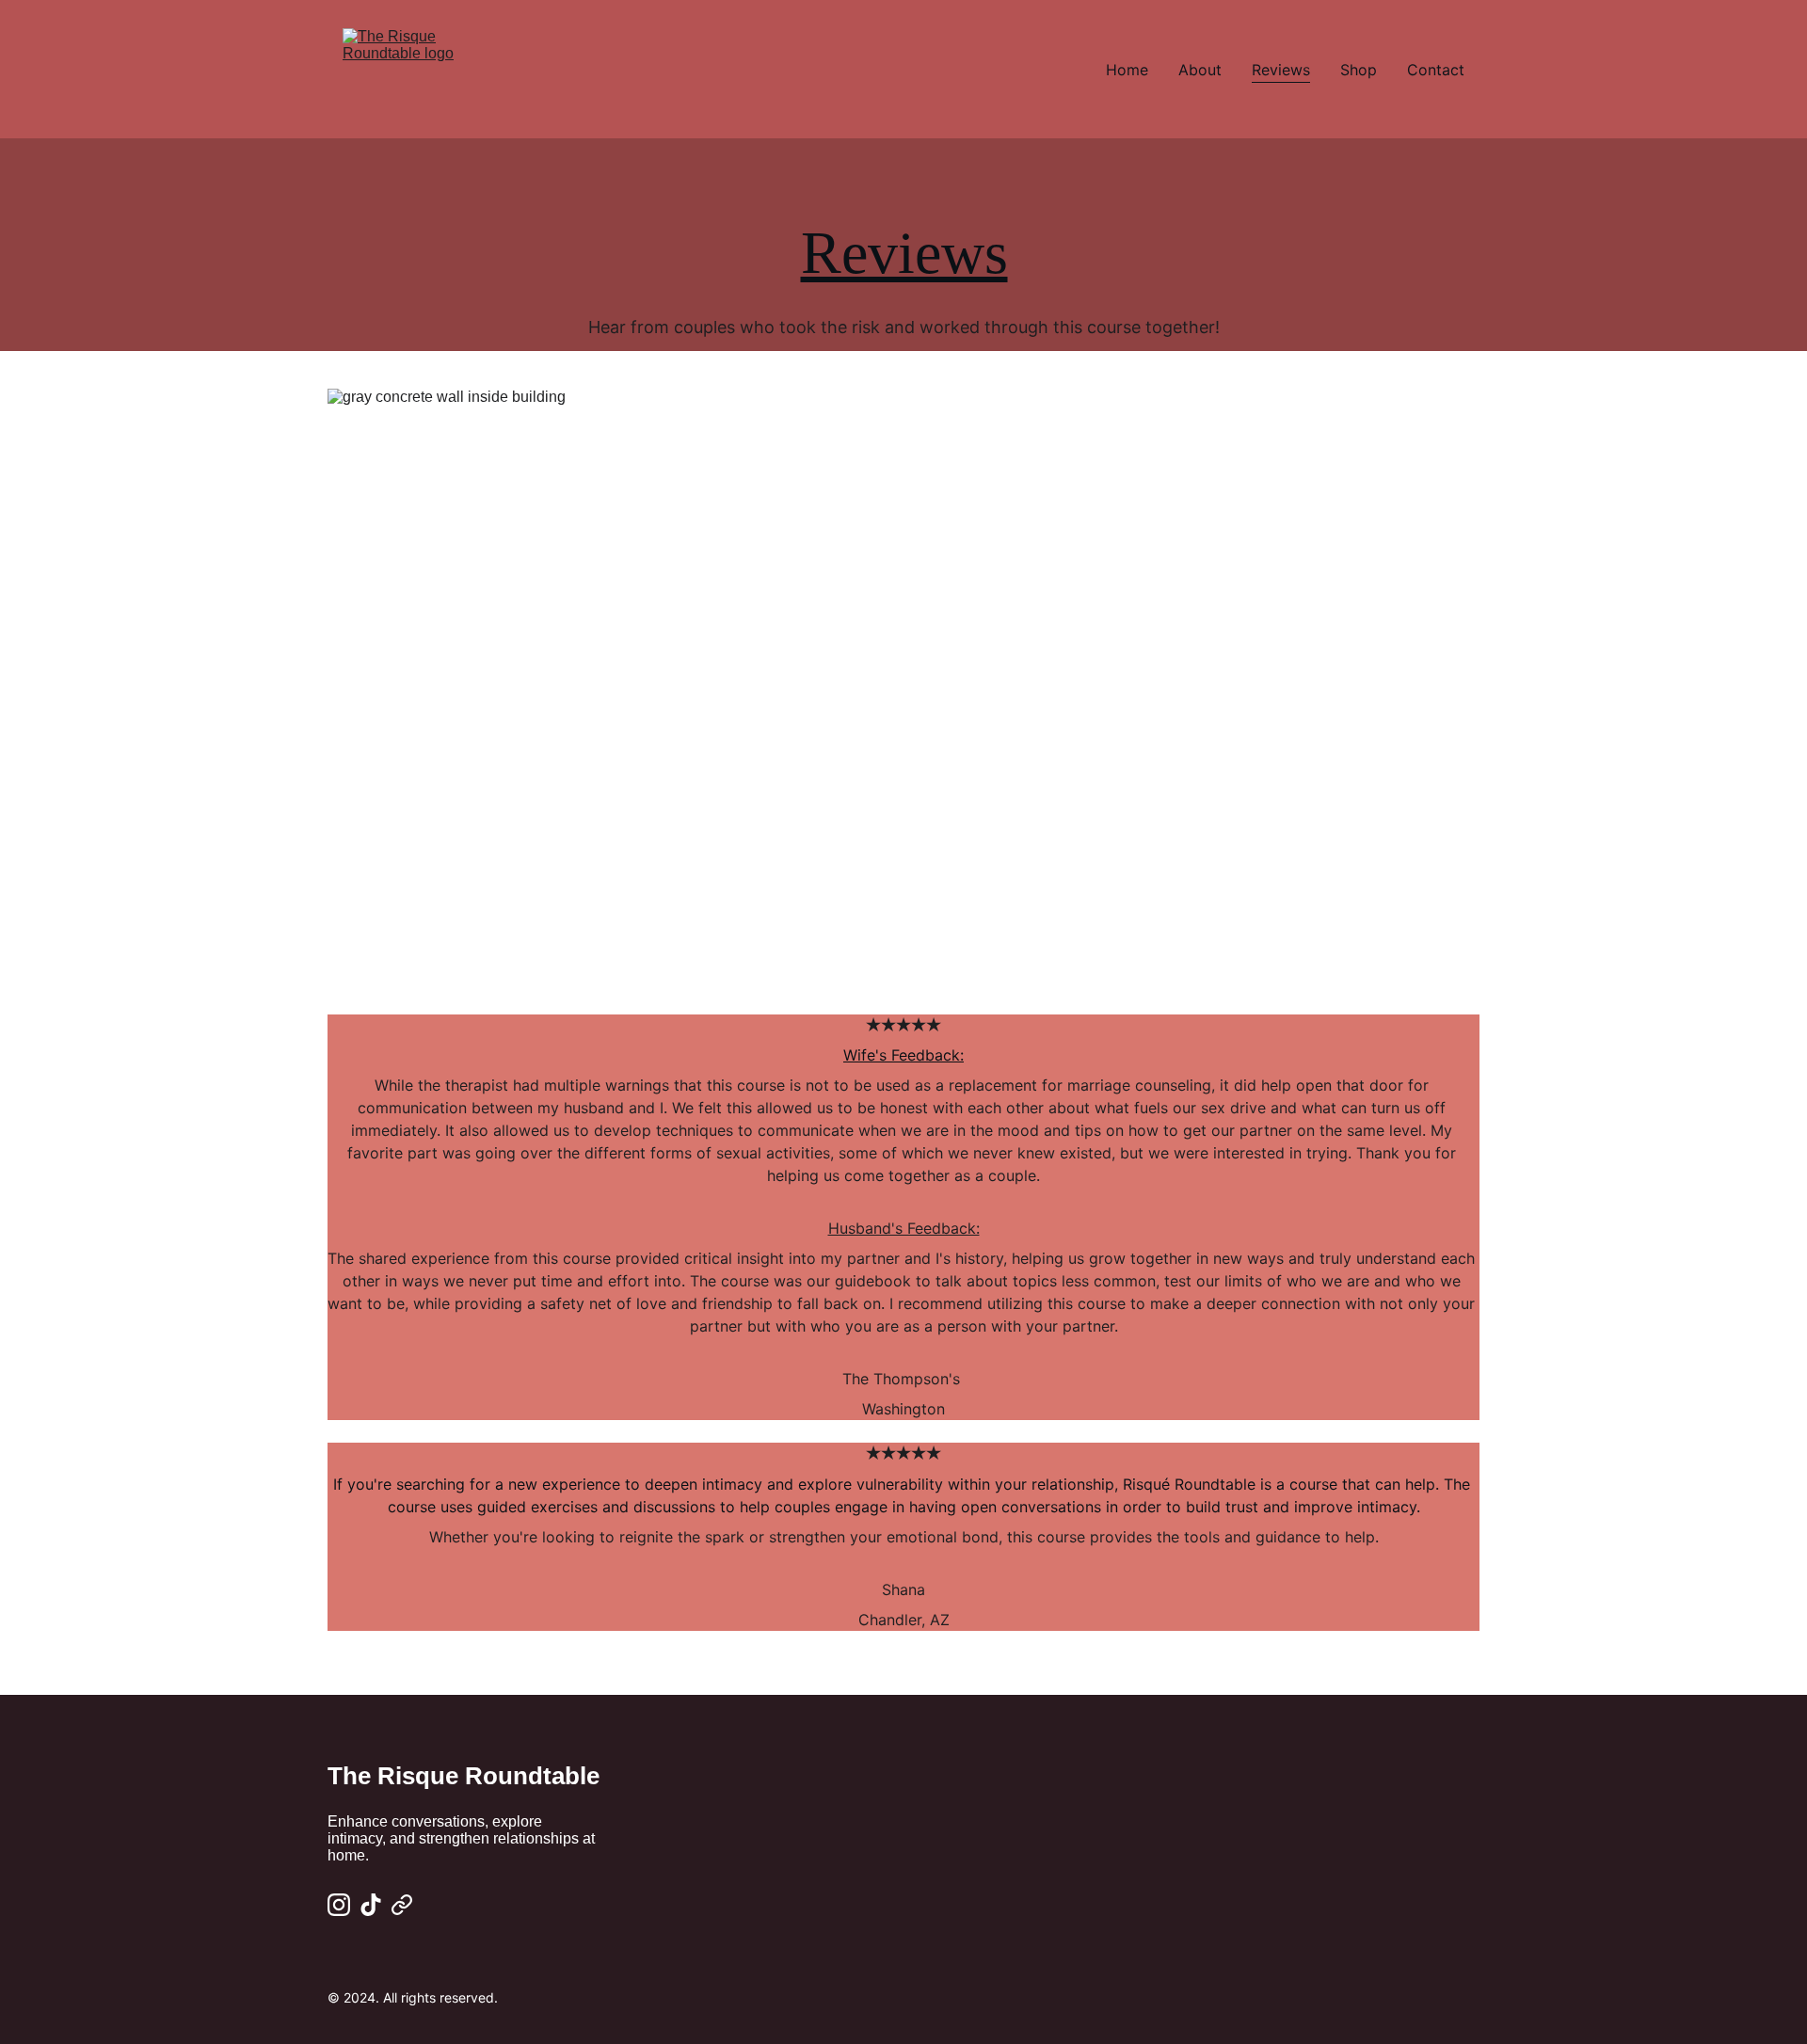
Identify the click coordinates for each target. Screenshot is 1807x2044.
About (1200, 70)
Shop (1359, 70)
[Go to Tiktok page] (371, 1905)
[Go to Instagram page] (339, 1905)
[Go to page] (402, 1905)
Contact (1436, 70)
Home (1127, 70)
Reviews (1281, 70)
